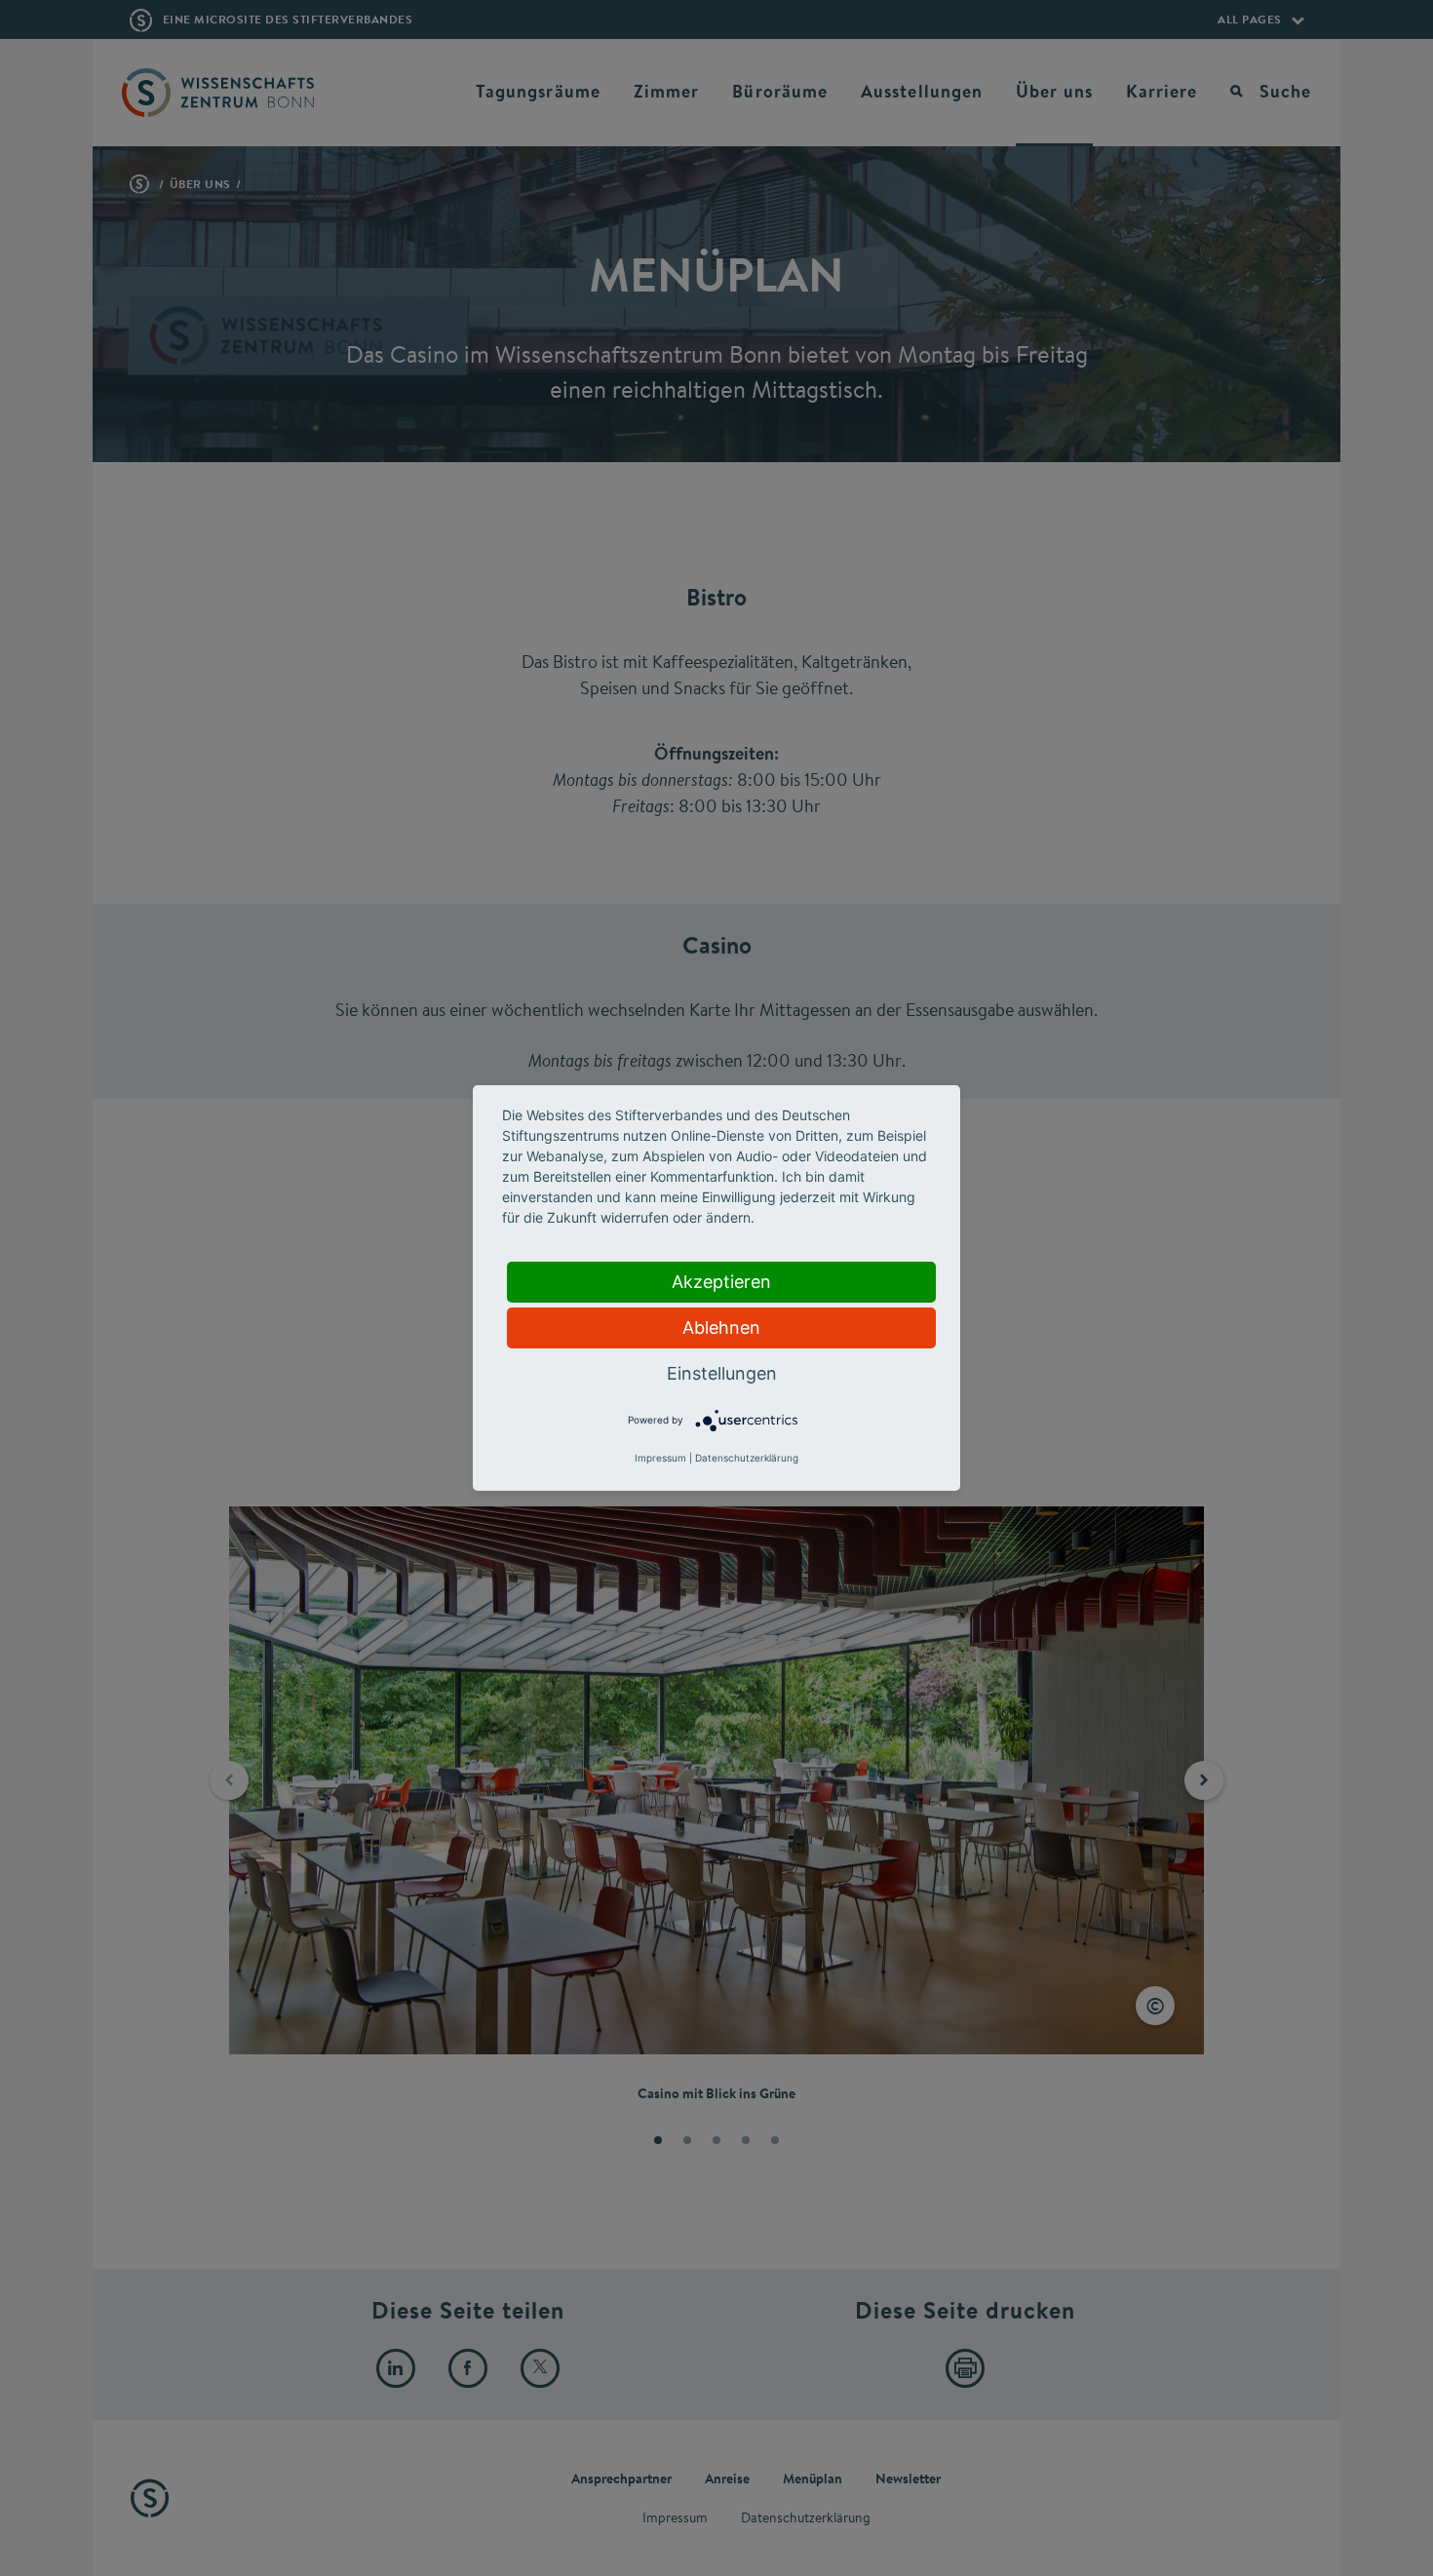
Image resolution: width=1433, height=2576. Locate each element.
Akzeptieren (721, 1282)
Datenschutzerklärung (747, 1458)
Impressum (660, 1458)
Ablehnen (721, 1327)
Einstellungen (722, 1373)
